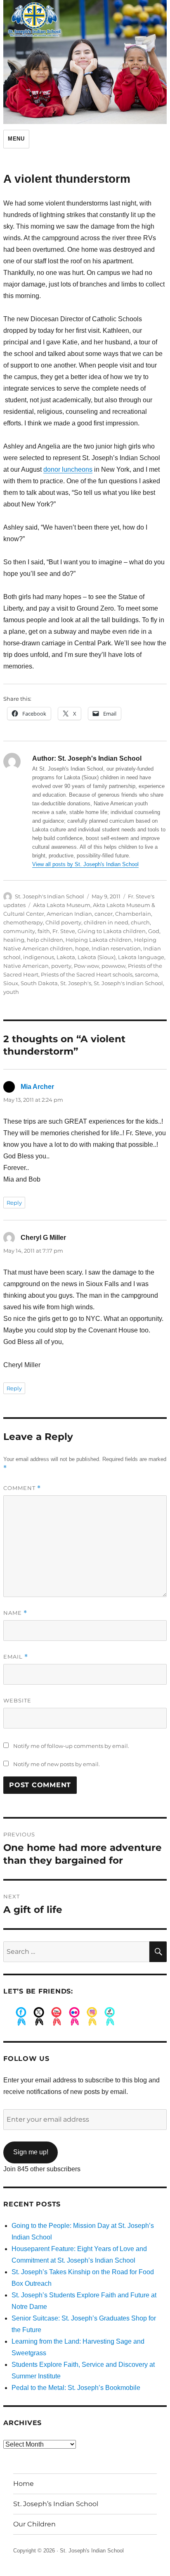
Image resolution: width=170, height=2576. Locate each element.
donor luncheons (68, 469)
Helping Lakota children (99, 940)
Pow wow (86, 966)
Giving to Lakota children (112, 931)
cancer (104, 914)
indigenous (39, 957)
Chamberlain (133, 914)
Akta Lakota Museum (62, 905)
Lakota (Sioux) (97, 957)
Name (15, 1613)
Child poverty (63, 922)
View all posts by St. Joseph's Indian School (85, 864)
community (19, 931)
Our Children (34, 2524)
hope (82, 948)
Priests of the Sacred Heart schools (87, 974)
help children (45, 940)
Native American (26, 966)
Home (24, 2484)
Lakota (66, 957)
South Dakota (39, 983)
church (140, 922)
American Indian (69, 914)
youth (11, 992)
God (154, 931)
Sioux (11, 983)
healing (14, 940)
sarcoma (146, 974)
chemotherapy (23, 922)
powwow (113, 966)
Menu (16, 139)
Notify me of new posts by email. (57, 1764)
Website (17, 1700)
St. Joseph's (76, 983)
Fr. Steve (64, 931)
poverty (61, 966)
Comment (22, 1488)
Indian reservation (116, 948)
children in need (106, 922)
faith (44, 931)
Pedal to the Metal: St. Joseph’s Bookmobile (76, 2388)
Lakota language (141, 957)
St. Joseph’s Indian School (56, 2504)
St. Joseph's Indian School (50, 896)
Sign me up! (31, 2152)
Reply (14, 1203)
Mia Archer (37, 1087)
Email (16, 1657)
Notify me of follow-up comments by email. (71, 1746)
